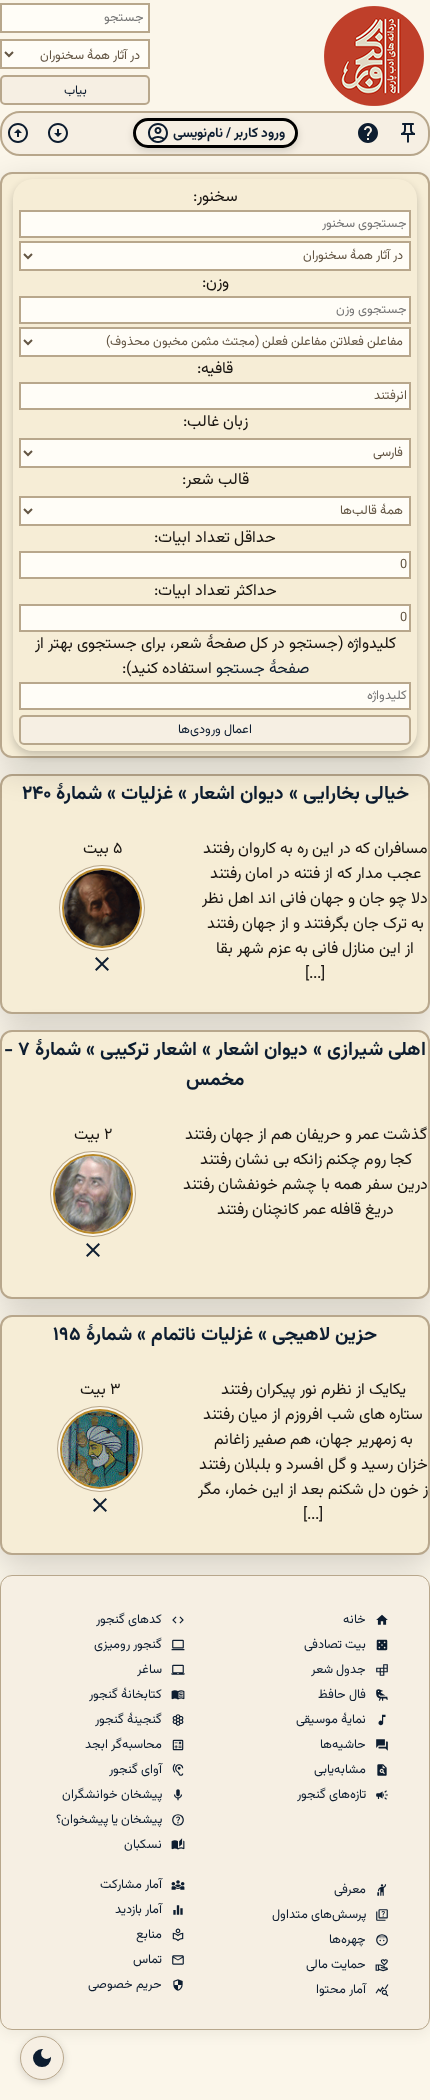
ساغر (151, 1670)
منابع (150, 1935)
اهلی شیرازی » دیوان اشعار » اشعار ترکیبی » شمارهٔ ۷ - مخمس (215, 1065)
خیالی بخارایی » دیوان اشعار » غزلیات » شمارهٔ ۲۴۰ (215, 794)
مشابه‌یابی (341, 1770)
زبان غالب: (215, 422)
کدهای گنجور (130, 1620)
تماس (149, 1960)
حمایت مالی (337, 1965)
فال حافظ (343, 1695)
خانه (356, 1620)
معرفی (351, 1890)
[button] (408, 133)
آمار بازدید (140, 1910)
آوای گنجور (137, 1770)
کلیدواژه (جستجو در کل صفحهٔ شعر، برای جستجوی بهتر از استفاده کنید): (215, 657)
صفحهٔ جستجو (262, 669)
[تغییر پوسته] (42, 2058)
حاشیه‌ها (344, 1745)
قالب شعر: (215, 480)
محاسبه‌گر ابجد (125, 1745)
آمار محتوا (342, 1990)
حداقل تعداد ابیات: (215, 538)
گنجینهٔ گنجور (130, 1720)
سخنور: (215, 197)
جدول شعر (340, 1670)
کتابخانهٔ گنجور (127, 1695)
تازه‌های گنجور (333, 1795)
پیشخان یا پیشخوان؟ (110, 1820)
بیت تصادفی (336, 1645)
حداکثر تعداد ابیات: (215, 591)
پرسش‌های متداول (320, 1915)
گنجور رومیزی (129, 1645)
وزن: (215, 283)
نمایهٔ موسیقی (332, 1720)
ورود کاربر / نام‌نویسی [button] (227, 133)
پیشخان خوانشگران (113, 1795)
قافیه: (215, 369)
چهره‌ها (349, 1940)
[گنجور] (374, 56)
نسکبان (144, 1845)
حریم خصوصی (126, 1985)
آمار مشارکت (132, 1885)
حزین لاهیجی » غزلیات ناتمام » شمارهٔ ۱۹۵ (215, 1335)
